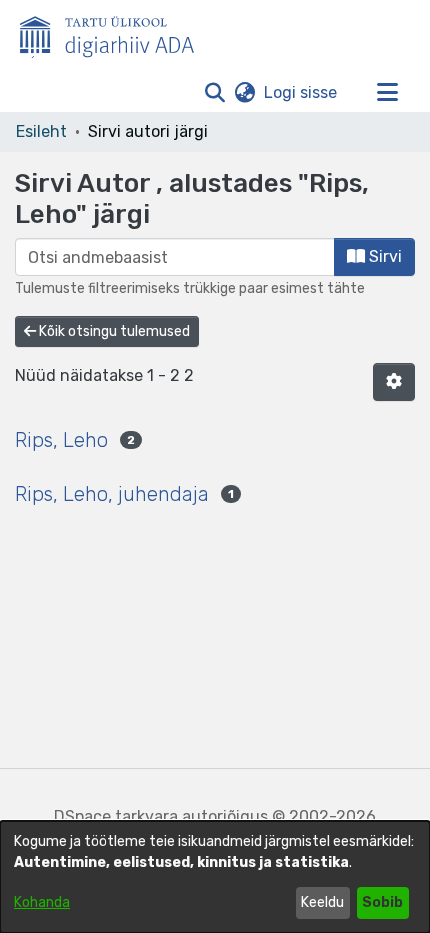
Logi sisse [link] (301, 92)
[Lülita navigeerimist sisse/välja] (387, 93)
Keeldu (322, 902)
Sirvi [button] (383, 256)
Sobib (382, 902)
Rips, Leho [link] (61, 440)
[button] (214, 93)
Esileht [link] (41, 131)
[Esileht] (115, 33)
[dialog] (215, 877)
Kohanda (42, 902)
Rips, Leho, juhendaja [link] (112, 494)
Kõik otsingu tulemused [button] (113, 331)
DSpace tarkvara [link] (116, 816)
